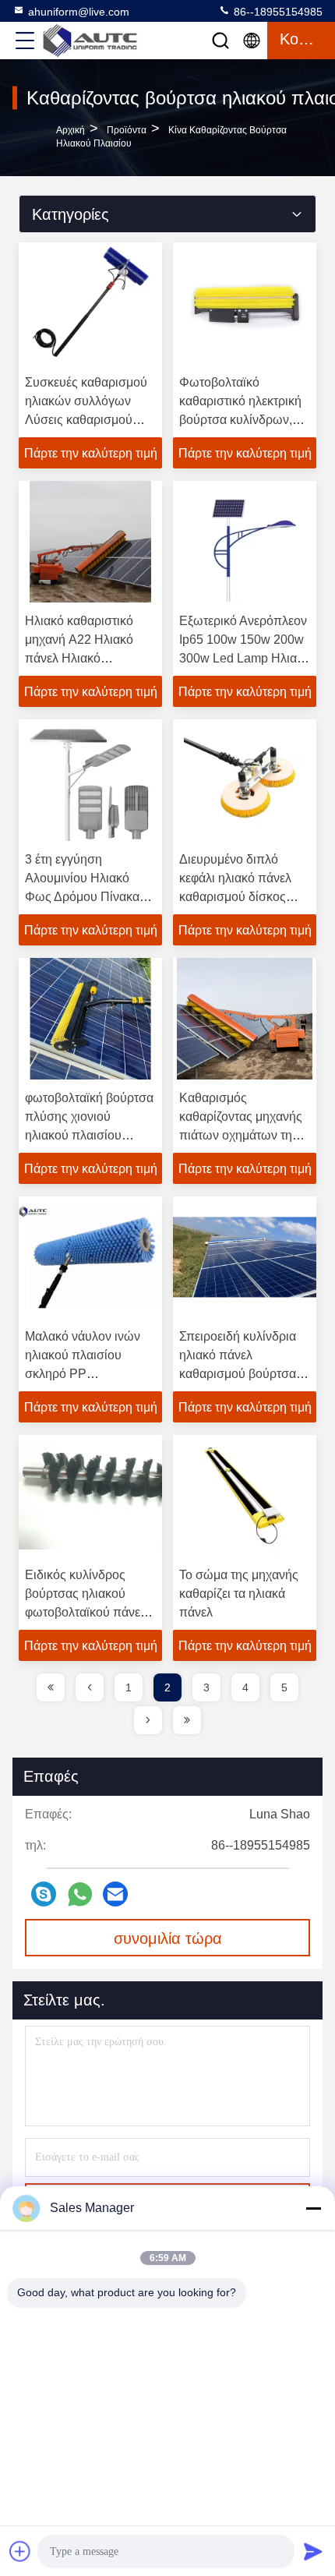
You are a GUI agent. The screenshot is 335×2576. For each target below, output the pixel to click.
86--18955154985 (277, 12)
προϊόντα (127, 130)
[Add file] (20, 2551)
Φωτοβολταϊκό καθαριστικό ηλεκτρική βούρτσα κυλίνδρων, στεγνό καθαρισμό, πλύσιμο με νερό (240, 420)
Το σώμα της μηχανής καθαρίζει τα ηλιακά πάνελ (239, 1594)
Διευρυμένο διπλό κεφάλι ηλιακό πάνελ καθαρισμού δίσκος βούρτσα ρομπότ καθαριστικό (235, 897)
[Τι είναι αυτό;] (80, 1894)
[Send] (313, 2551)
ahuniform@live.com (79, 12)
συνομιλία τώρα (168, 1938)
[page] (51, 1687)
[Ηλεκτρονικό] (115, 1894)
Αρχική (71, 130)
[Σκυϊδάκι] (44, 1894)
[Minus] (313, 2208)
